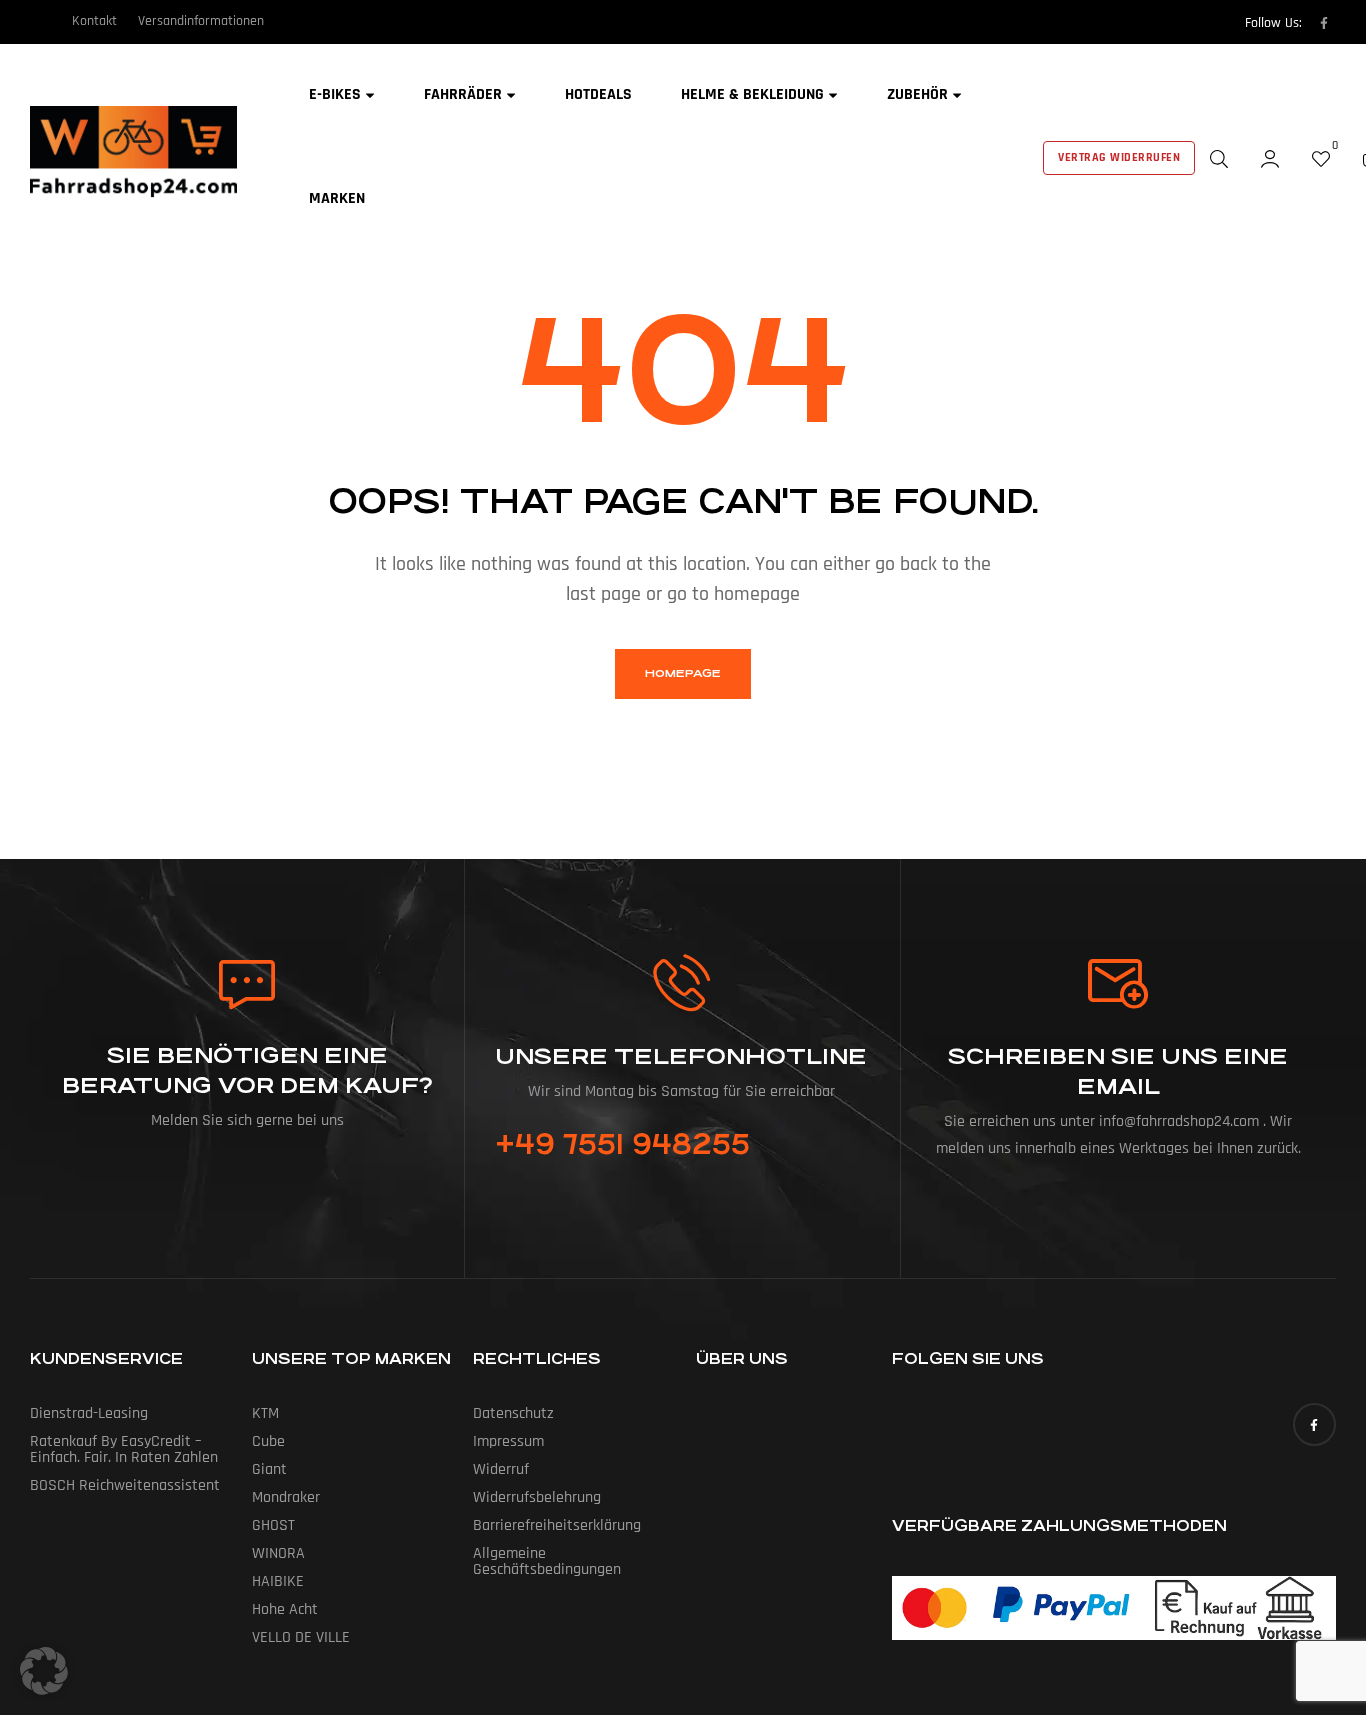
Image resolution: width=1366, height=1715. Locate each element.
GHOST (273, 1525)
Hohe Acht (285, 1609)
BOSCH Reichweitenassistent (125, 1485)
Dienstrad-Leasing (89, 1413)
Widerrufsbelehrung (537, 1497)
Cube (268, 1441)
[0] (1321, 158)
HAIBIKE (278, 1581)
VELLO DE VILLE (301, 1637)
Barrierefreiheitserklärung (557, 1525)
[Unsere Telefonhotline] (681, 982)
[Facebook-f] (1324, 23)
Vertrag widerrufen (1119, 157)
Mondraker (286, 1497)
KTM (265, 1413)
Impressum (508, 1441)
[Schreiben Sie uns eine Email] (1118, 984)
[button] (44, 1671)
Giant (269, 1469)
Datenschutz (513, 1413)
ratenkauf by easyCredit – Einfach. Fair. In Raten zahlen (124, 1449)
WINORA (278, 1553)
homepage (683, 673)
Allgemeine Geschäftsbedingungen (547, 1561)
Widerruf (501, 1469)
